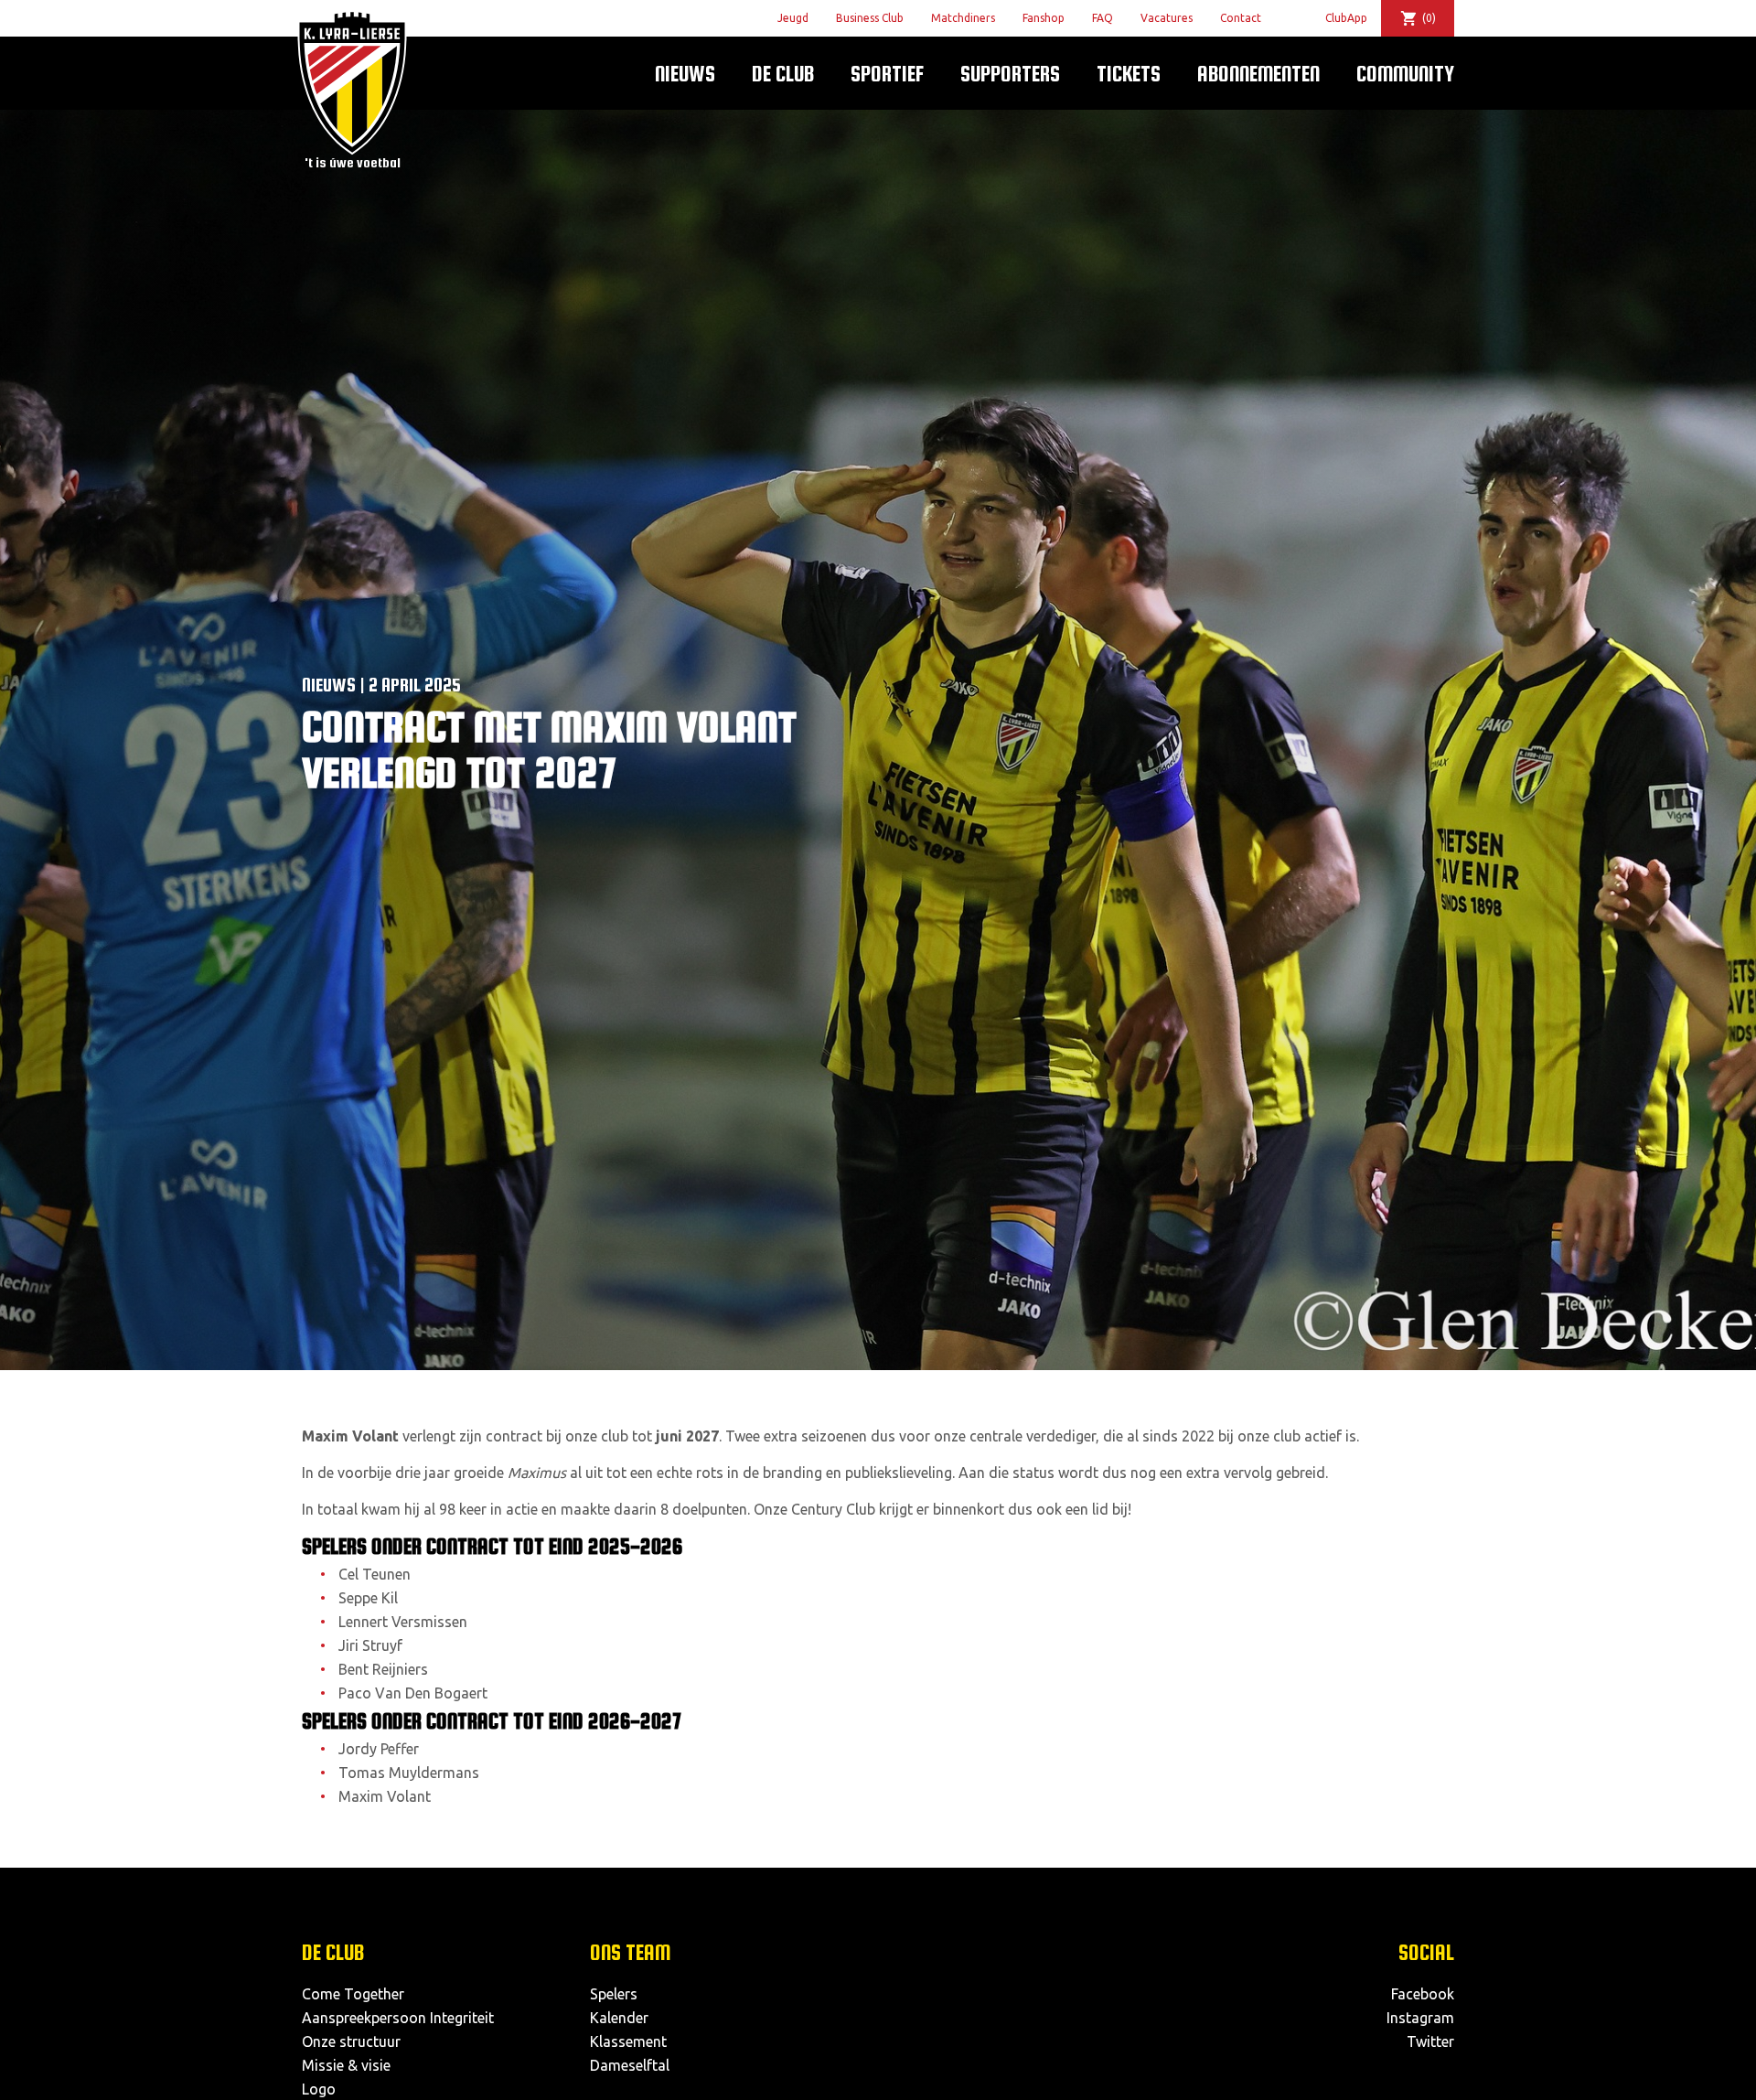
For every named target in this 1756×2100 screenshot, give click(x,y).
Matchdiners (963, 18)
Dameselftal (630, 2065)
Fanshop (1044, 18)
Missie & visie (346, 2065)
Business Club (870, 18)
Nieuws (685, 74)
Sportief (887, 74)
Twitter (1430, 2041)
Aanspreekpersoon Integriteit (398, 2018)
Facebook (1423, 1994)
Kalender (619, 2018)
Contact (1241, 18)
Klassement (628, 2041)
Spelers (614, 1994)
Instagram (1420, 2018)
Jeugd (793, 18)
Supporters (1010, 74)
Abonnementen (1258, 74)
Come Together (353, 1994)
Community (1405, 74)
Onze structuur (351, 2041)
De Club (783, 74)
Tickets (1129, 74)
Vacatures (1167, 18)
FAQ (1103, 18)
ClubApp (1346, 18)
